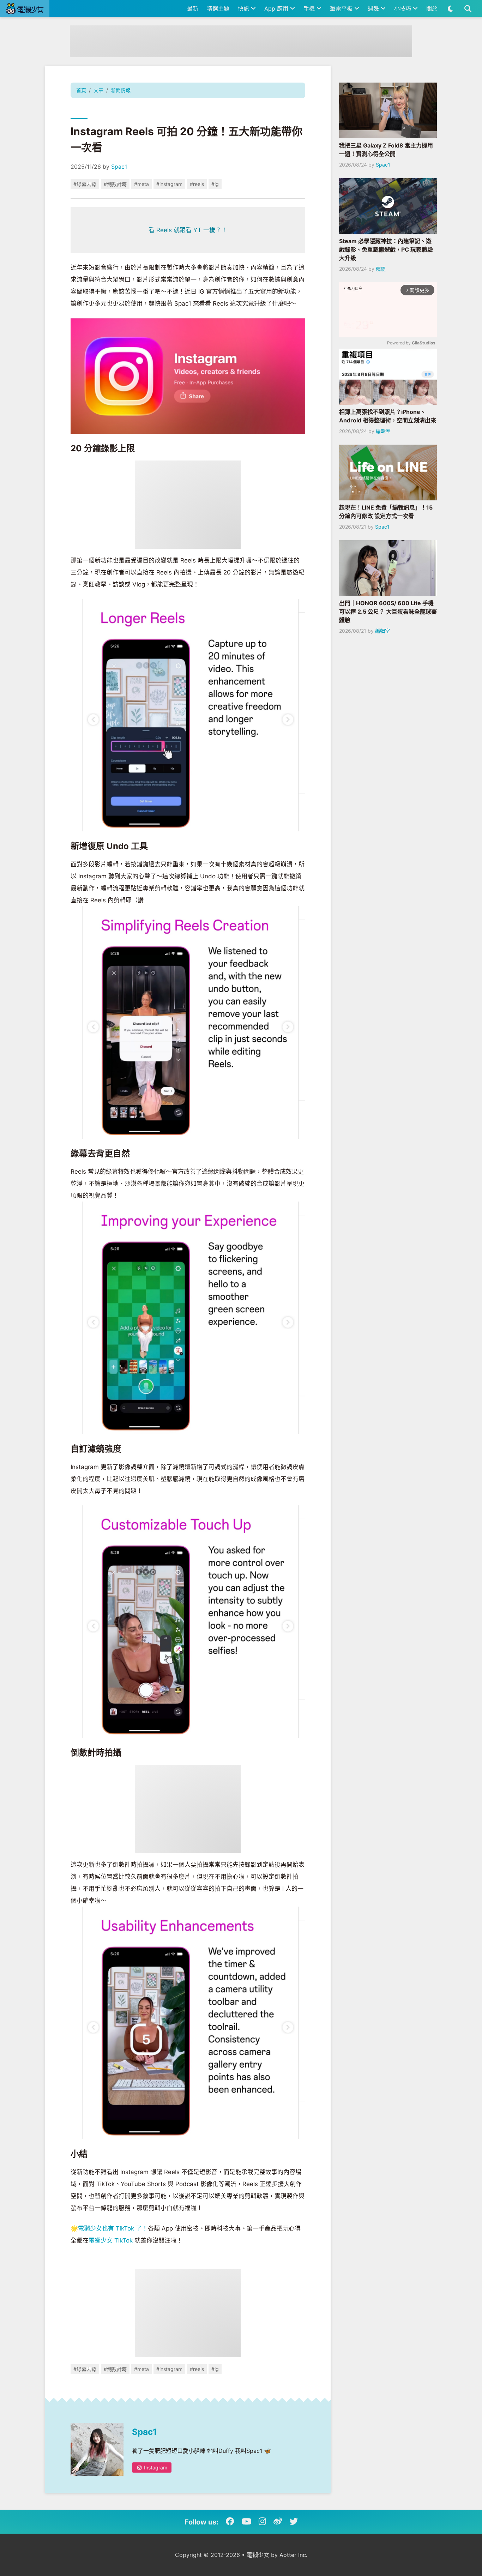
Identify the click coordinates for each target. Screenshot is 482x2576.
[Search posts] (468, 8)
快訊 (244, 8)
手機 (310, 8)
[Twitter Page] (294, 2522)
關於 (432, 8)
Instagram (155, 2467)
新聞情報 (121, 90)
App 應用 (277, 8)
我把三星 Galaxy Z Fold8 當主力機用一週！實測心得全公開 (386, 150)
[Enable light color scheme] (450, 8)
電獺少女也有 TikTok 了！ (113, 2228)
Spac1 (119, 167)
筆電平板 (342, 8)
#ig (215, 184)
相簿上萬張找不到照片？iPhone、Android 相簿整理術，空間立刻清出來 (388, 416)
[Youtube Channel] (246, 2522)
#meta (141, 184)
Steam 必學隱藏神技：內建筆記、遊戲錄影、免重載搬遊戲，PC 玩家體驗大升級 (386, 249)
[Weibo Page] (278, 2522)
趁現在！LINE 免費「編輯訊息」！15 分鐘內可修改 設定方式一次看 (386, 512)
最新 (193, 8)
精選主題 (218, 8)
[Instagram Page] (262, 2522)
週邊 (374, 8)
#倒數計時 (115, 184)
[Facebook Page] (230, 2522)
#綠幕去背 (85, 184)
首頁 (81, 90)
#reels (197, 184)
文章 (98, 90)
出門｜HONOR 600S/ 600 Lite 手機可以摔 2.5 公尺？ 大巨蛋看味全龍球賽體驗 (388, 612)
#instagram (169, 184)
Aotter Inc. (293, 2555)
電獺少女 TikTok (111, 2240)
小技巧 (403, 8)
